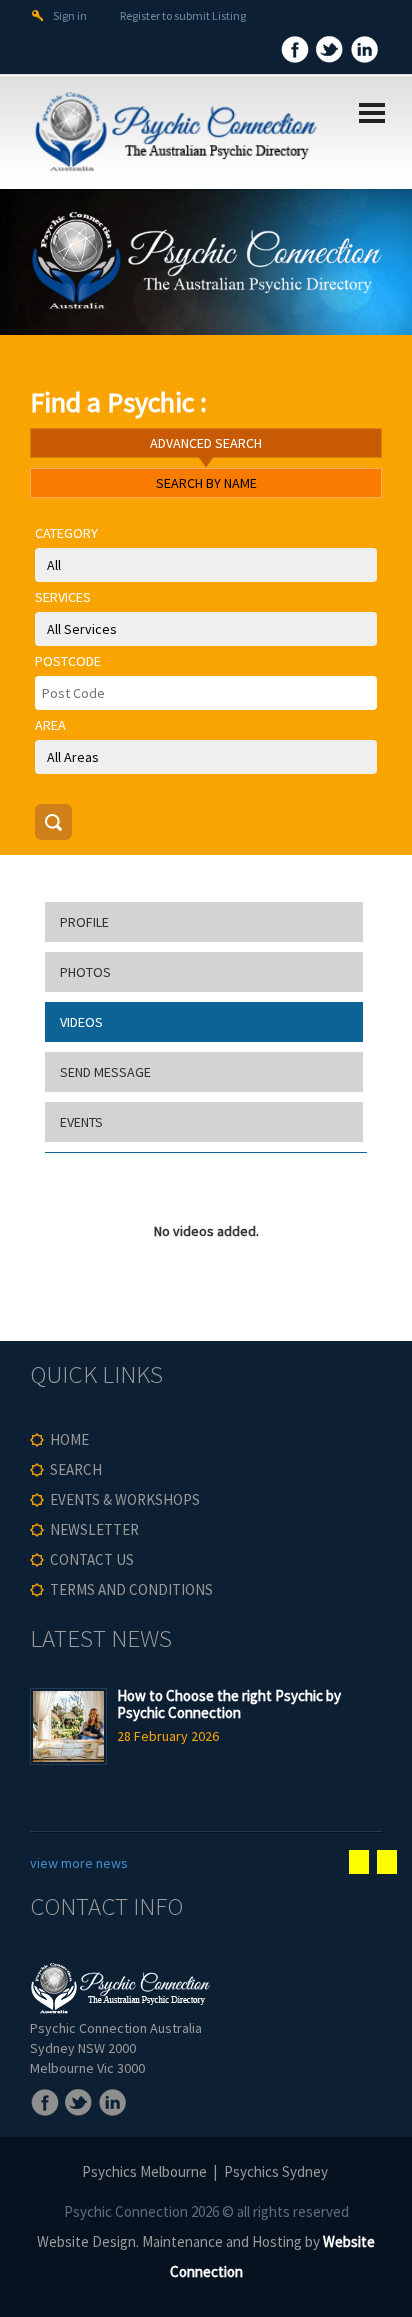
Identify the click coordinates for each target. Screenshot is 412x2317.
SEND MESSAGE (105, 1072)
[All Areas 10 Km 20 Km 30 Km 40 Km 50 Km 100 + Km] (206, 757)
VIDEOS (81, 1022)
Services (63, 597)
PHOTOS (85, 972)
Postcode (68, 661)
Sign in (70, 15)
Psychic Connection (126, 2211)
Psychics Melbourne (144, 2171)
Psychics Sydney (276, 2171)
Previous (359, 1862)
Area (50, 725)
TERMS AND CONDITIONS (131, 1589)
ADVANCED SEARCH (206, 443)
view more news (79, 1863)
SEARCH (76, 1469)
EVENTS (81, 1122)
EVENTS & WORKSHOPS (125, 1499)
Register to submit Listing (183, 15)
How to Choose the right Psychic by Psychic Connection (229, 1704)
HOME (69, 1439)
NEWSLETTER (94, 1529)
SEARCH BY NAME (206, 483)
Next (387, 1862)
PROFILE (84, 922)
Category (66, 533)
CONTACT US (92, 1559)
